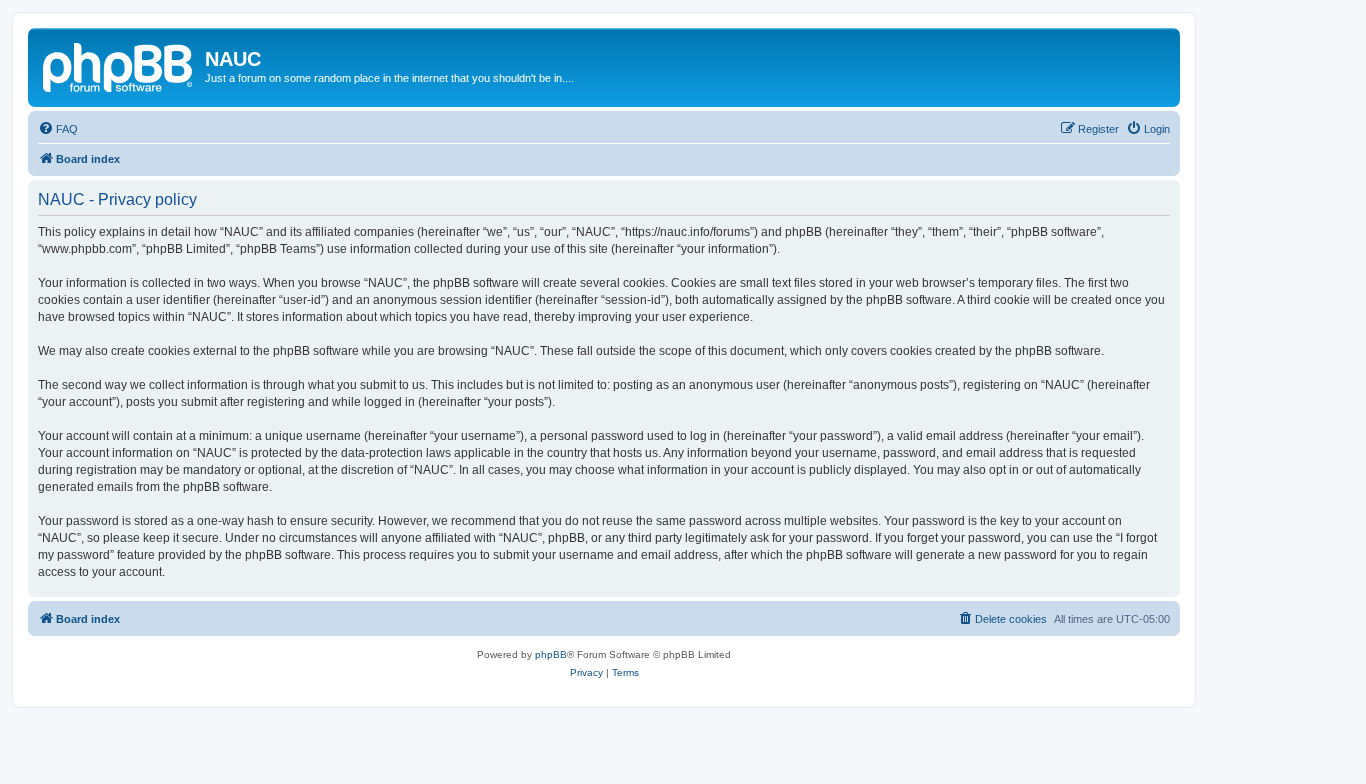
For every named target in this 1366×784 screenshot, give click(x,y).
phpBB (551, 654)
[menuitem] (58, 129)
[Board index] (119, 65)
